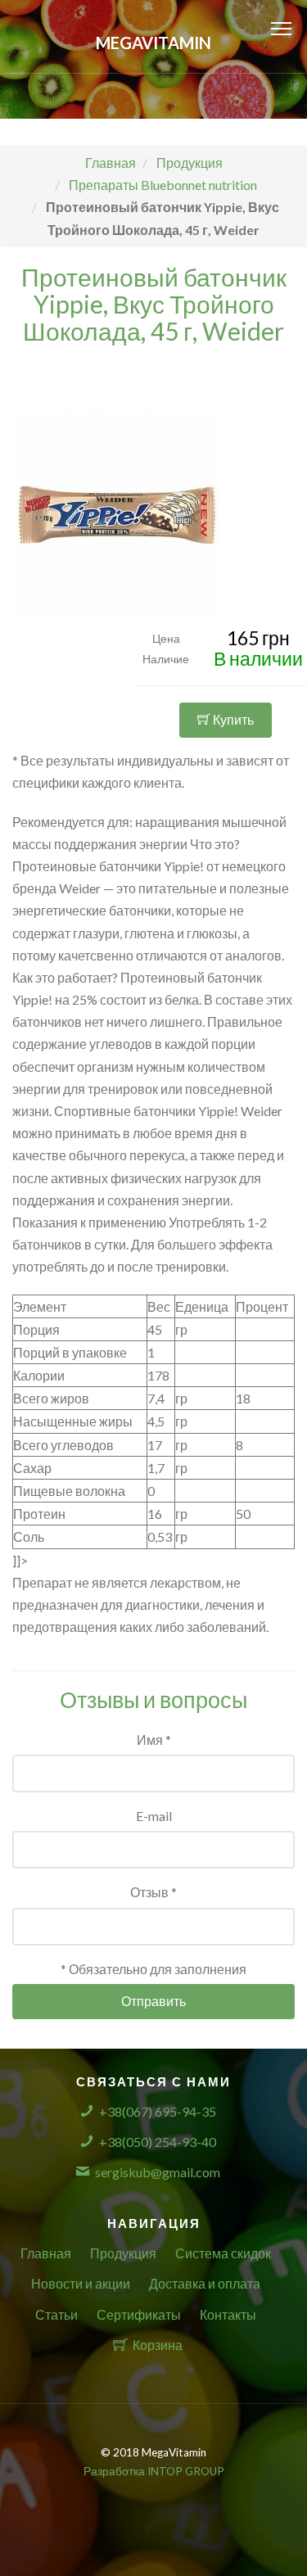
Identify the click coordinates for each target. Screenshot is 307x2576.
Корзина (158, 2345)
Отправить (153, 2001)
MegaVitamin (153, 43)
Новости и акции (81, 2283)
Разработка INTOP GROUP (154, 2471)
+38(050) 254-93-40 (158, 2142)
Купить (232, 719)
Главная (46, 2253)
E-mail (154, 1816)
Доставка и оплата (205, 2283)
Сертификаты (139, 2314)
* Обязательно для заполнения (153, 1969)
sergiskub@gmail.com (158, 2172)
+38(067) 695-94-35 (158, 2111)
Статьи (56, 2314)
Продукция (123, 2253)
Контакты (228, 2314)
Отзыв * (153, 1892)
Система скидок (223, 2253)
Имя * (154, 1740)
